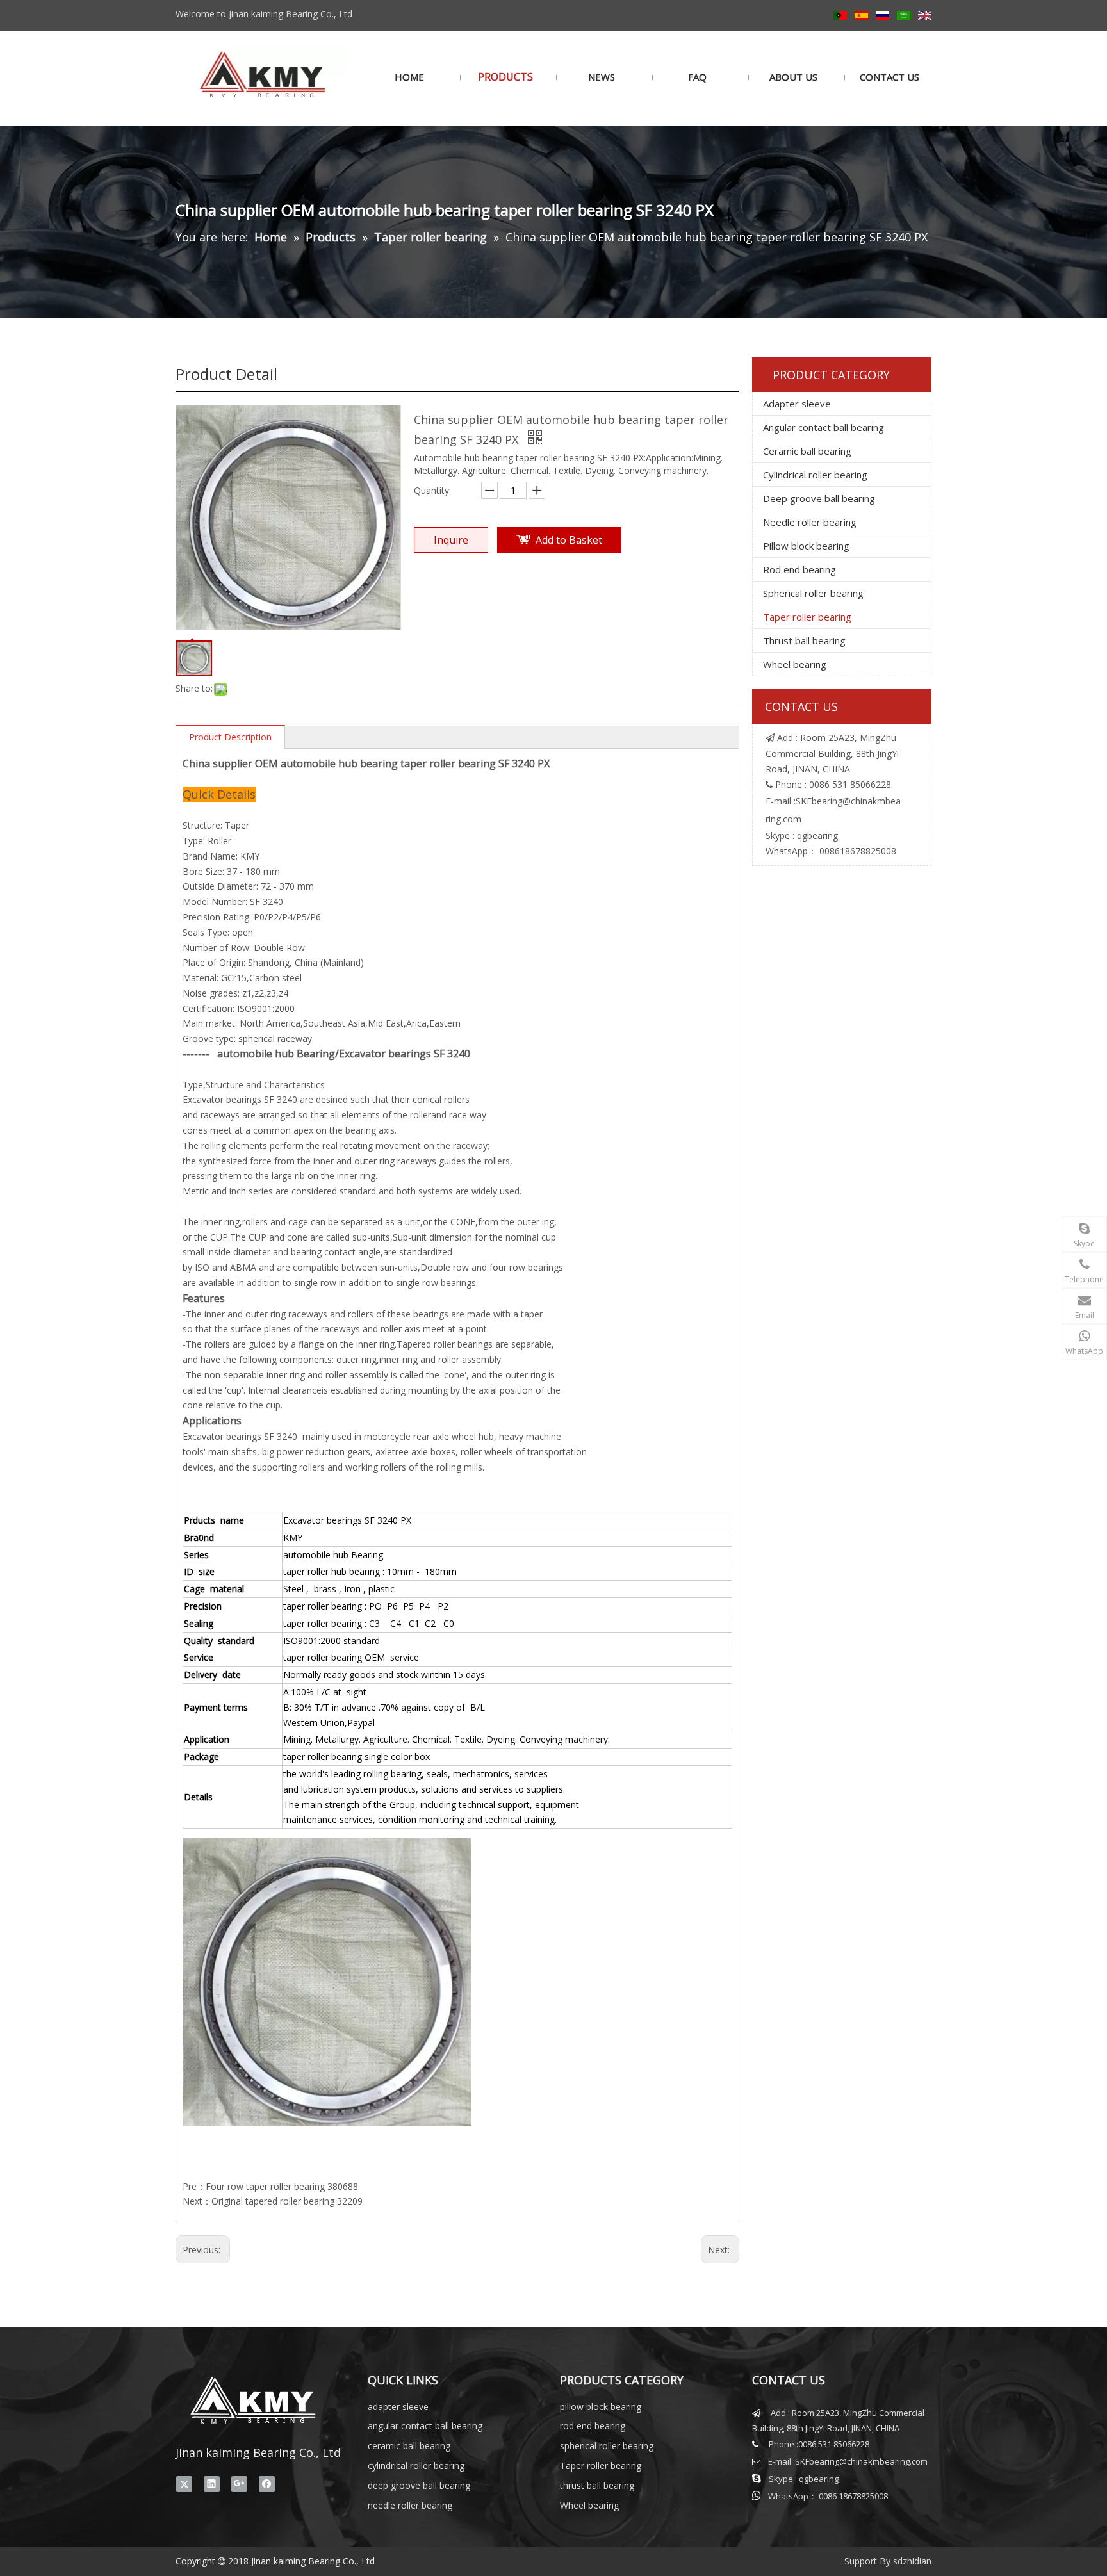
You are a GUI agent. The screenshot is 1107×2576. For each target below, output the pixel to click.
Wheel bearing (795, 664)
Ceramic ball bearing (807, 451)
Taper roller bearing (807, 617)
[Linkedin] (212, 2484)
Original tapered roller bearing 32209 (287, 2201)
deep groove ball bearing (419, 2485)
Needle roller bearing (810, 522)
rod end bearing (593, 2426)
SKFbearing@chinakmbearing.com (861, 2461)
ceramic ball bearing (409, 2446)
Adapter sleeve (797, 404)
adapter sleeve (398, 2407)
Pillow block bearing (806, 546)
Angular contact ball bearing (824, 427)
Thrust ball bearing (804, 640)
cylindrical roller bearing (416, 2466)
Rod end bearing (799, 569)
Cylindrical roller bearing (815, 475)
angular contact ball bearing (425, 2426)
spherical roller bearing (607, 2446)
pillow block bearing (601, 2407)
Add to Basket (569, 540)
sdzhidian (912, 2561)
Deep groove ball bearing (819, 498)
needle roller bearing (410, 2505)
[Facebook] (267, 2484)
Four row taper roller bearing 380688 (282, 2186)
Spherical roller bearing (813, 593)
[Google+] (239, 2484)
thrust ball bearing (597, 2485)
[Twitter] (184, 2484)
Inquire (451, 540)
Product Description (230, 737)
